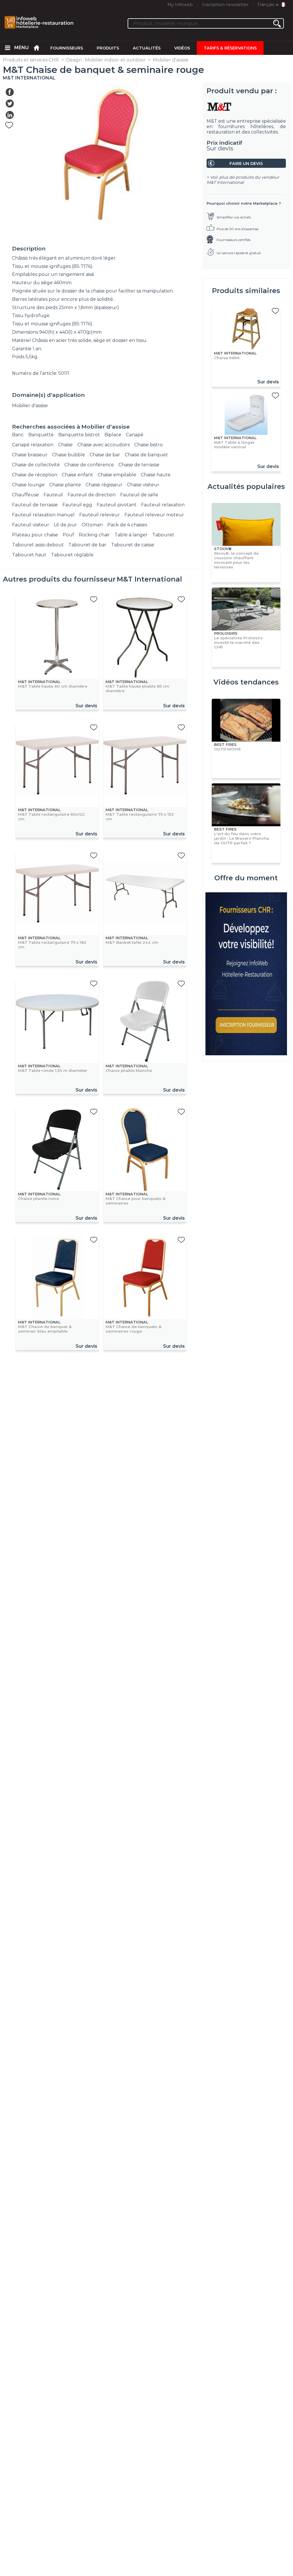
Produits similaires (246, 291)
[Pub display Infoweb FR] (246, 974)
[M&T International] (246, 107)
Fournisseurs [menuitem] (67, 48)
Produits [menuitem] (108, 48)
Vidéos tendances (246, 682)
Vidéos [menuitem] (182, 48)
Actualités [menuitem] (147, 48)
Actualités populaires (246, 486)
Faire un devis (246, 164)
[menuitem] (7, 48)
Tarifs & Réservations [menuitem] (230, 48)
